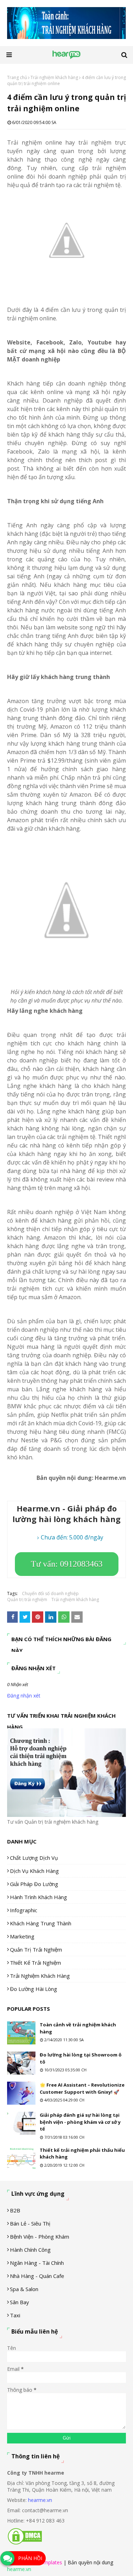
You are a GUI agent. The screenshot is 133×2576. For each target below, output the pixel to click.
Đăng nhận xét (24, 1696)
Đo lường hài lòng (34, 1989)
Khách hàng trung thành (41, 1923)
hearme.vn (40, 2500)
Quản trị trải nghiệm (27, 1600)
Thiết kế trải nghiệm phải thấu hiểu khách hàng (82, 2154)
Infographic (24, 1910)
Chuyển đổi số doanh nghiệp (50, 1593)
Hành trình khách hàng (38, 1897)
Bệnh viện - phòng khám (40, 2237)
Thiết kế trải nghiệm (35, 1963)
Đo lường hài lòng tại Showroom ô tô (81, 2058)
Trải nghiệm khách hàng (54, 77)
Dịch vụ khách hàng (34, 1871)
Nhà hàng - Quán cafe (37, 2276)
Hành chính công (30, 2250)
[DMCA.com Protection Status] (25, 2543)
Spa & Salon (24, 2289)
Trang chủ (17, 77)
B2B (15, 2210)
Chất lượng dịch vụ (34, 1858)
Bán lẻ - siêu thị (30, 2223)
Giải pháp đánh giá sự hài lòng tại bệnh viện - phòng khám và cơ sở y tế (80, 2122)
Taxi (15, 2315)
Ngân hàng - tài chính (37, 2263)
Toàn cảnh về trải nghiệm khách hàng (78, 2028)
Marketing (22, 1936)
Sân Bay (20, 2302)
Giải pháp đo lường (34, 1884)
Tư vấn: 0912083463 (67, 1564)
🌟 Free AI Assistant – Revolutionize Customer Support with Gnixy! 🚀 (82, 2088)
